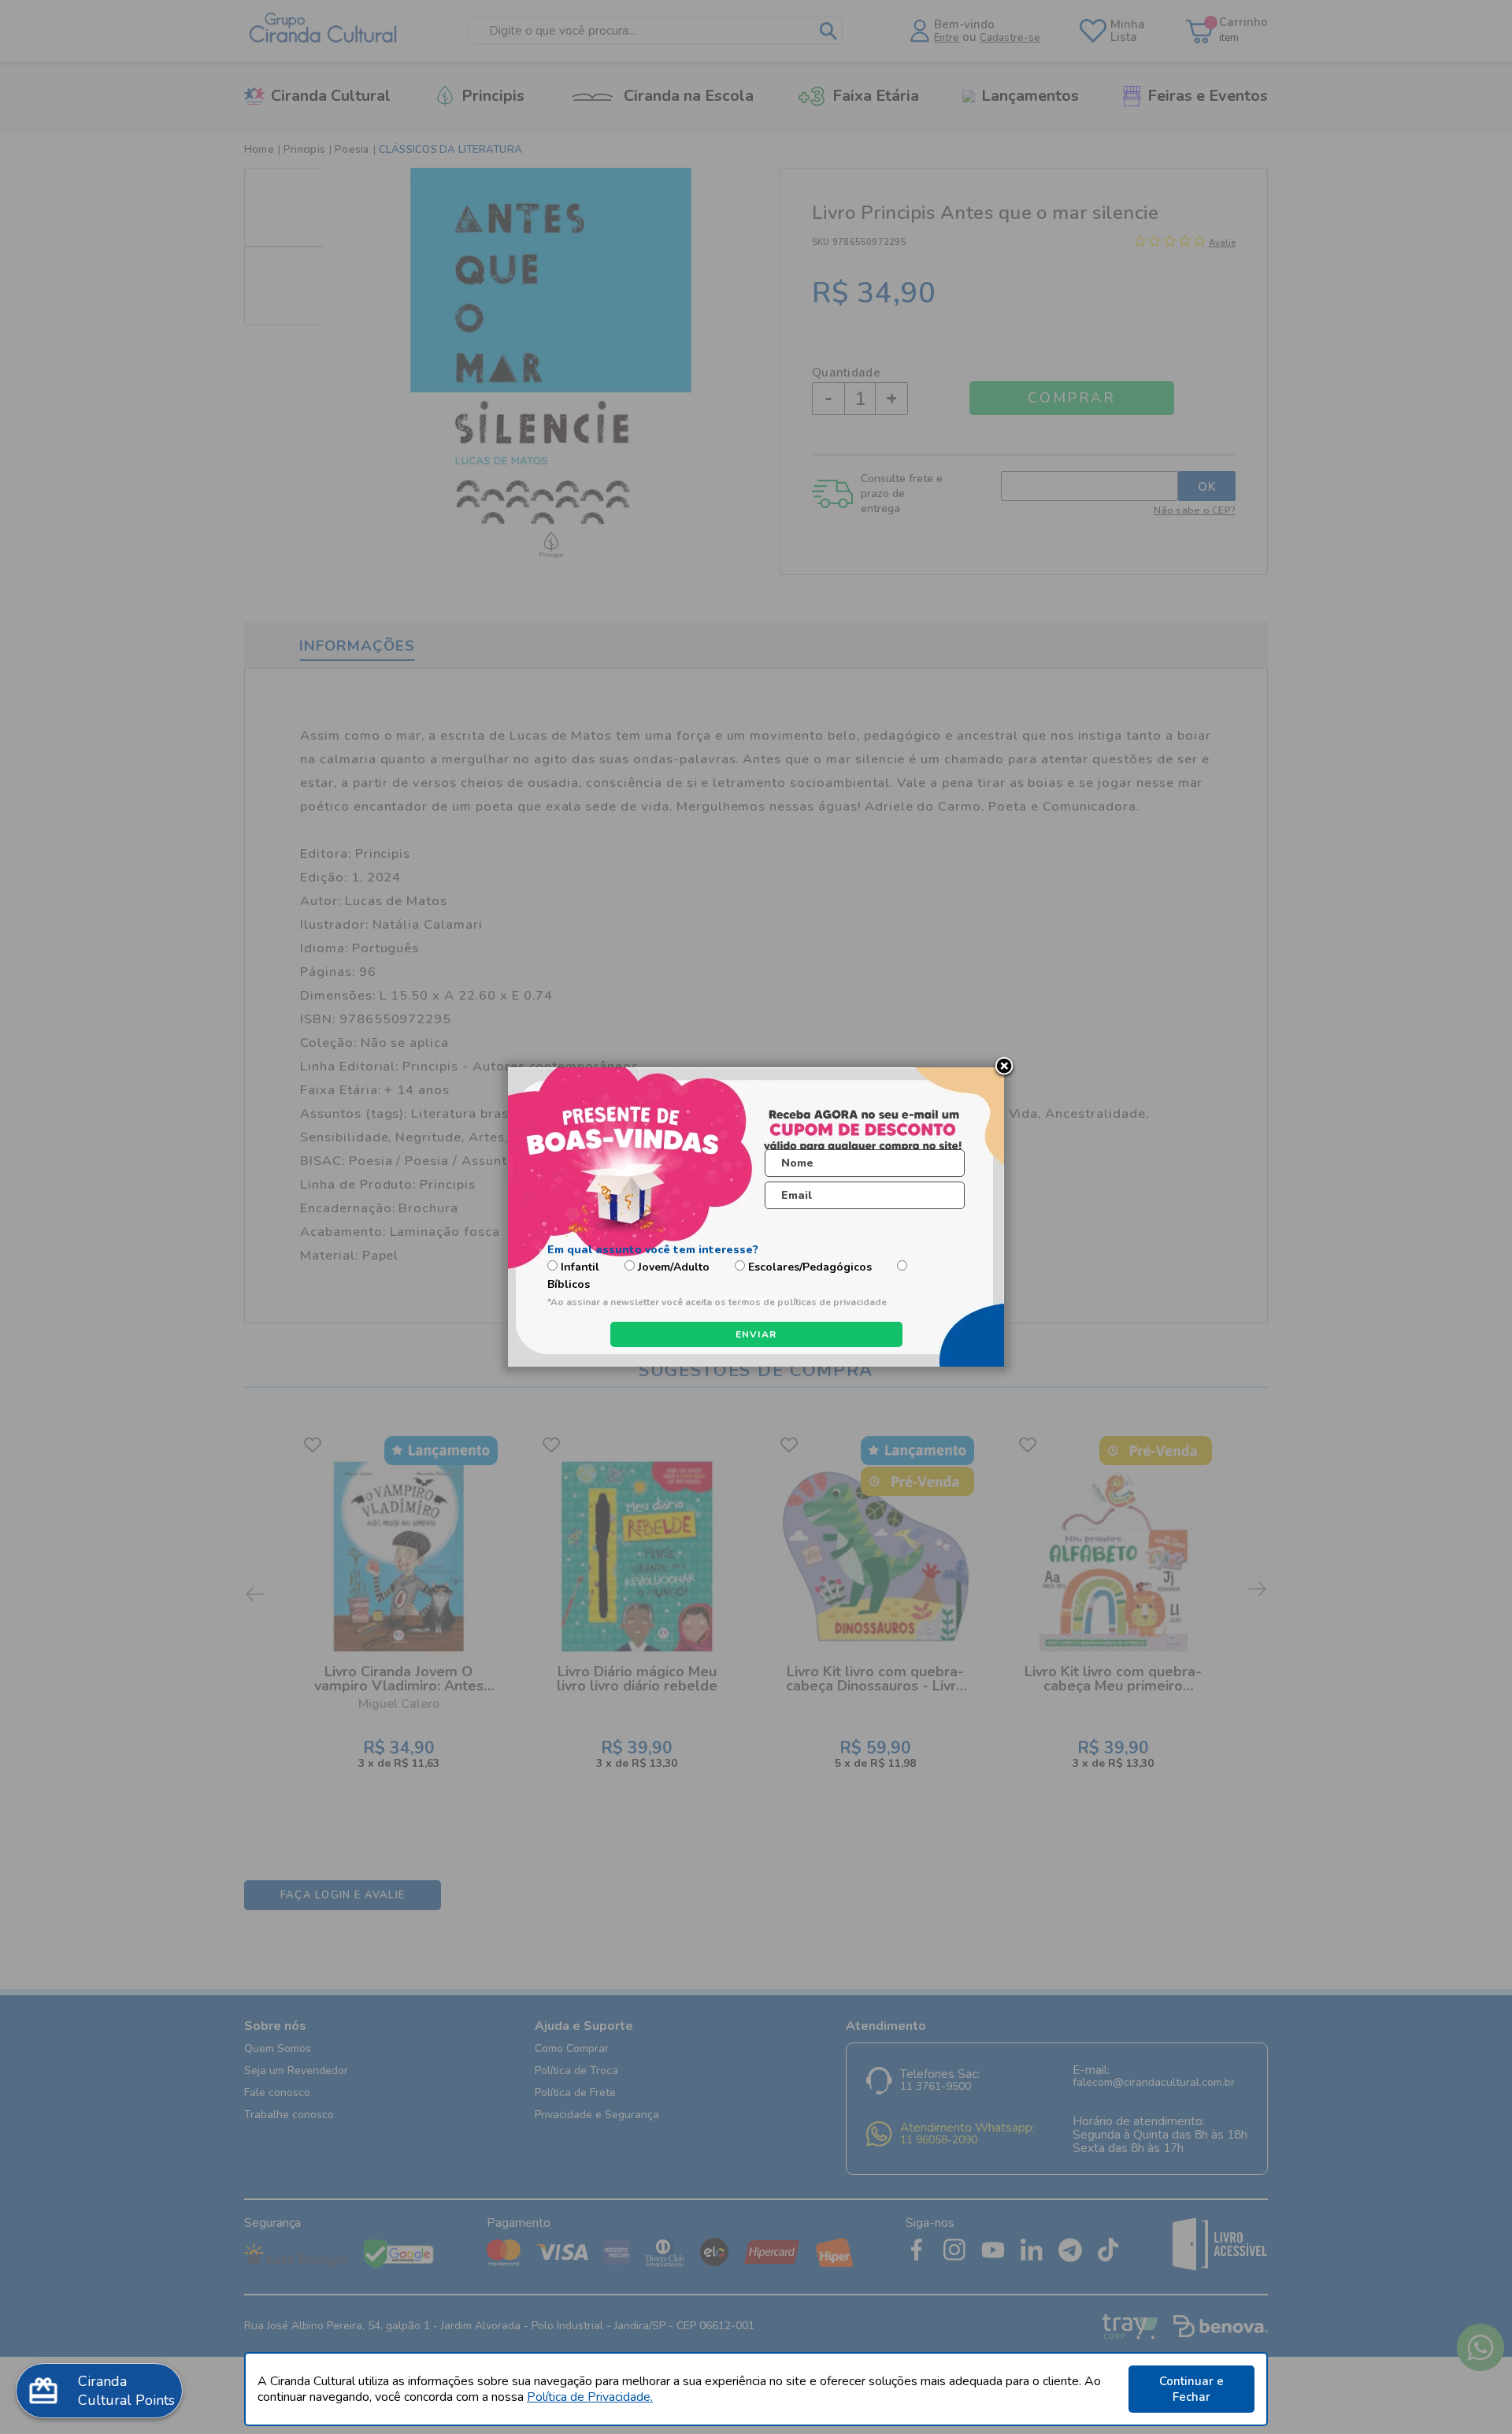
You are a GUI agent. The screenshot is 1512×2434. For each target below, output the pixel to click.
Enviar (756, 1334)
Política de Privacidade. (590, 2397)
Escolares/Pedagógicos (810, 1267)
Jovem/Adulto (674, 1267)
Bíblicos (569, 1284)
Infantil (580, 1267)
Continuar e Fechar (1191, 2389)
